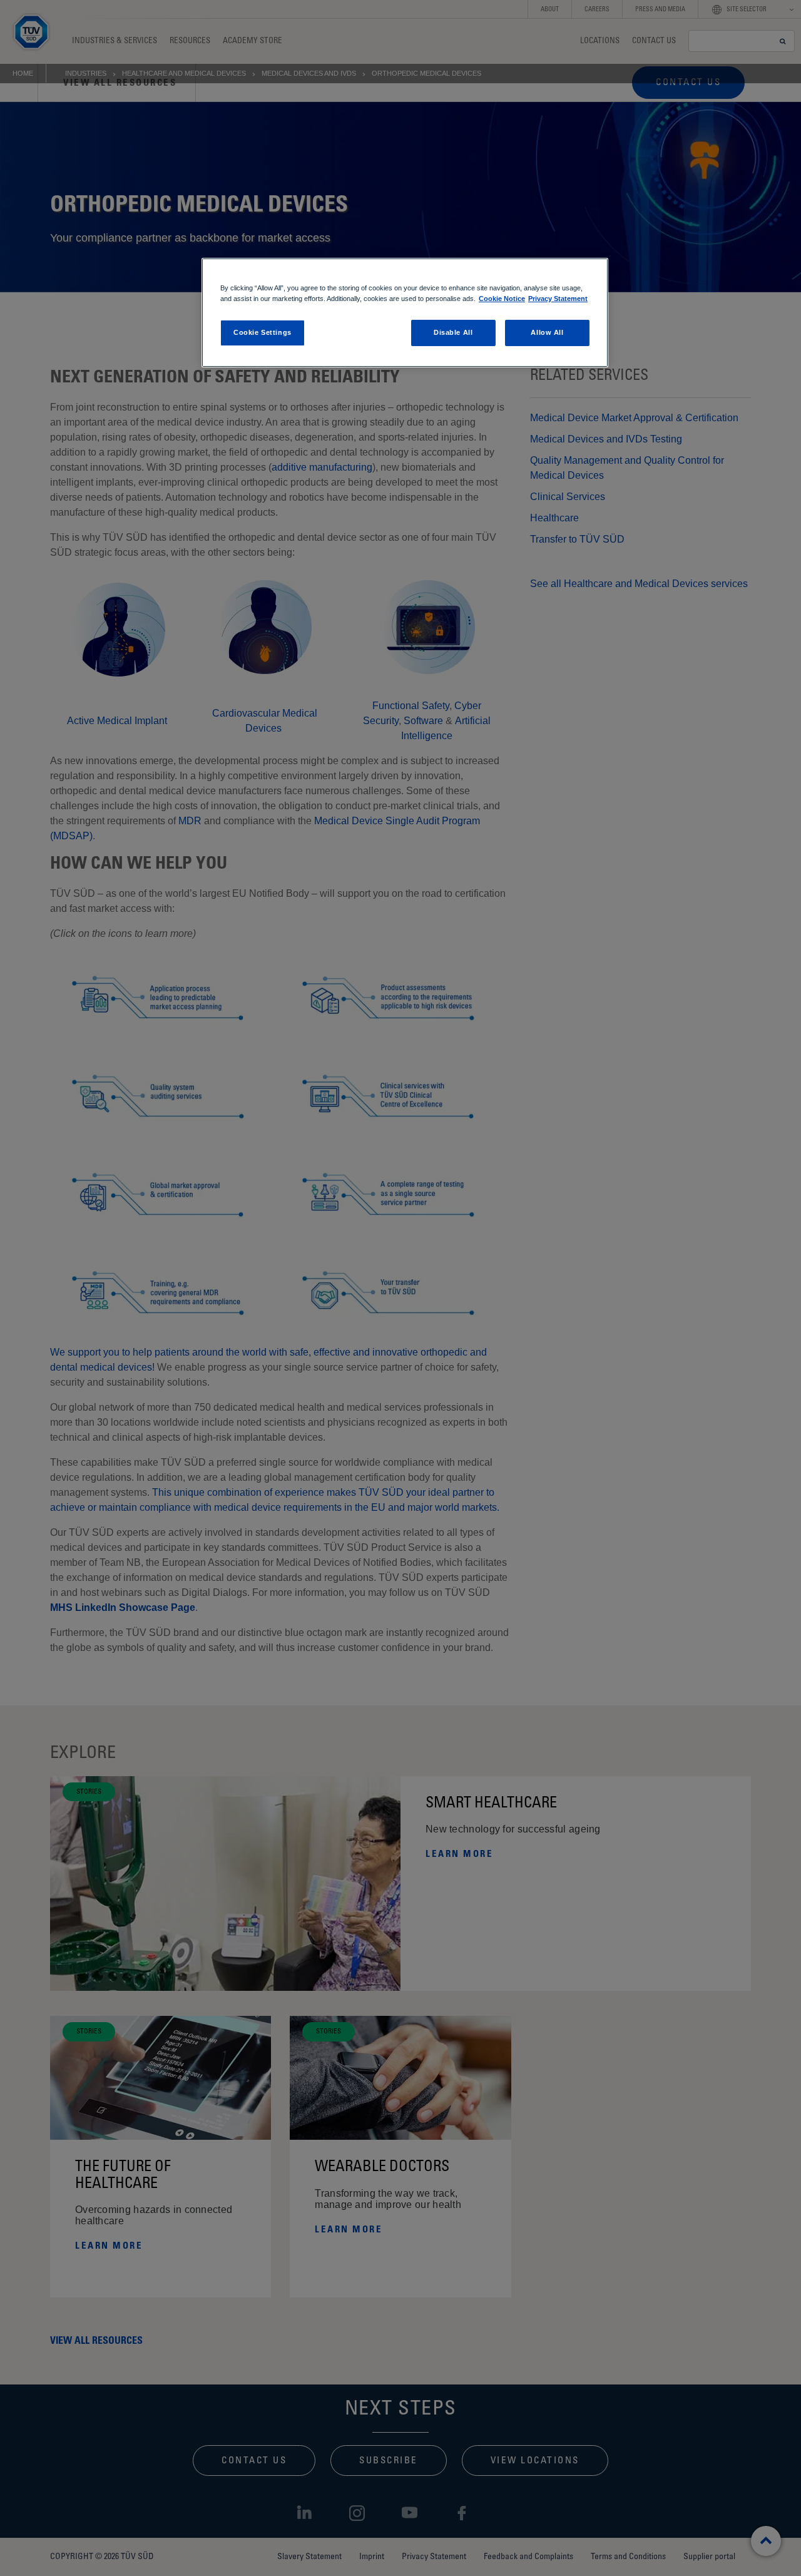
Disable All (453, 332)
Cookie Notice (502, 299)
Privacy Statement (558, 299)
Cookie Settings (263, 332)
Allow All (547, 332)
